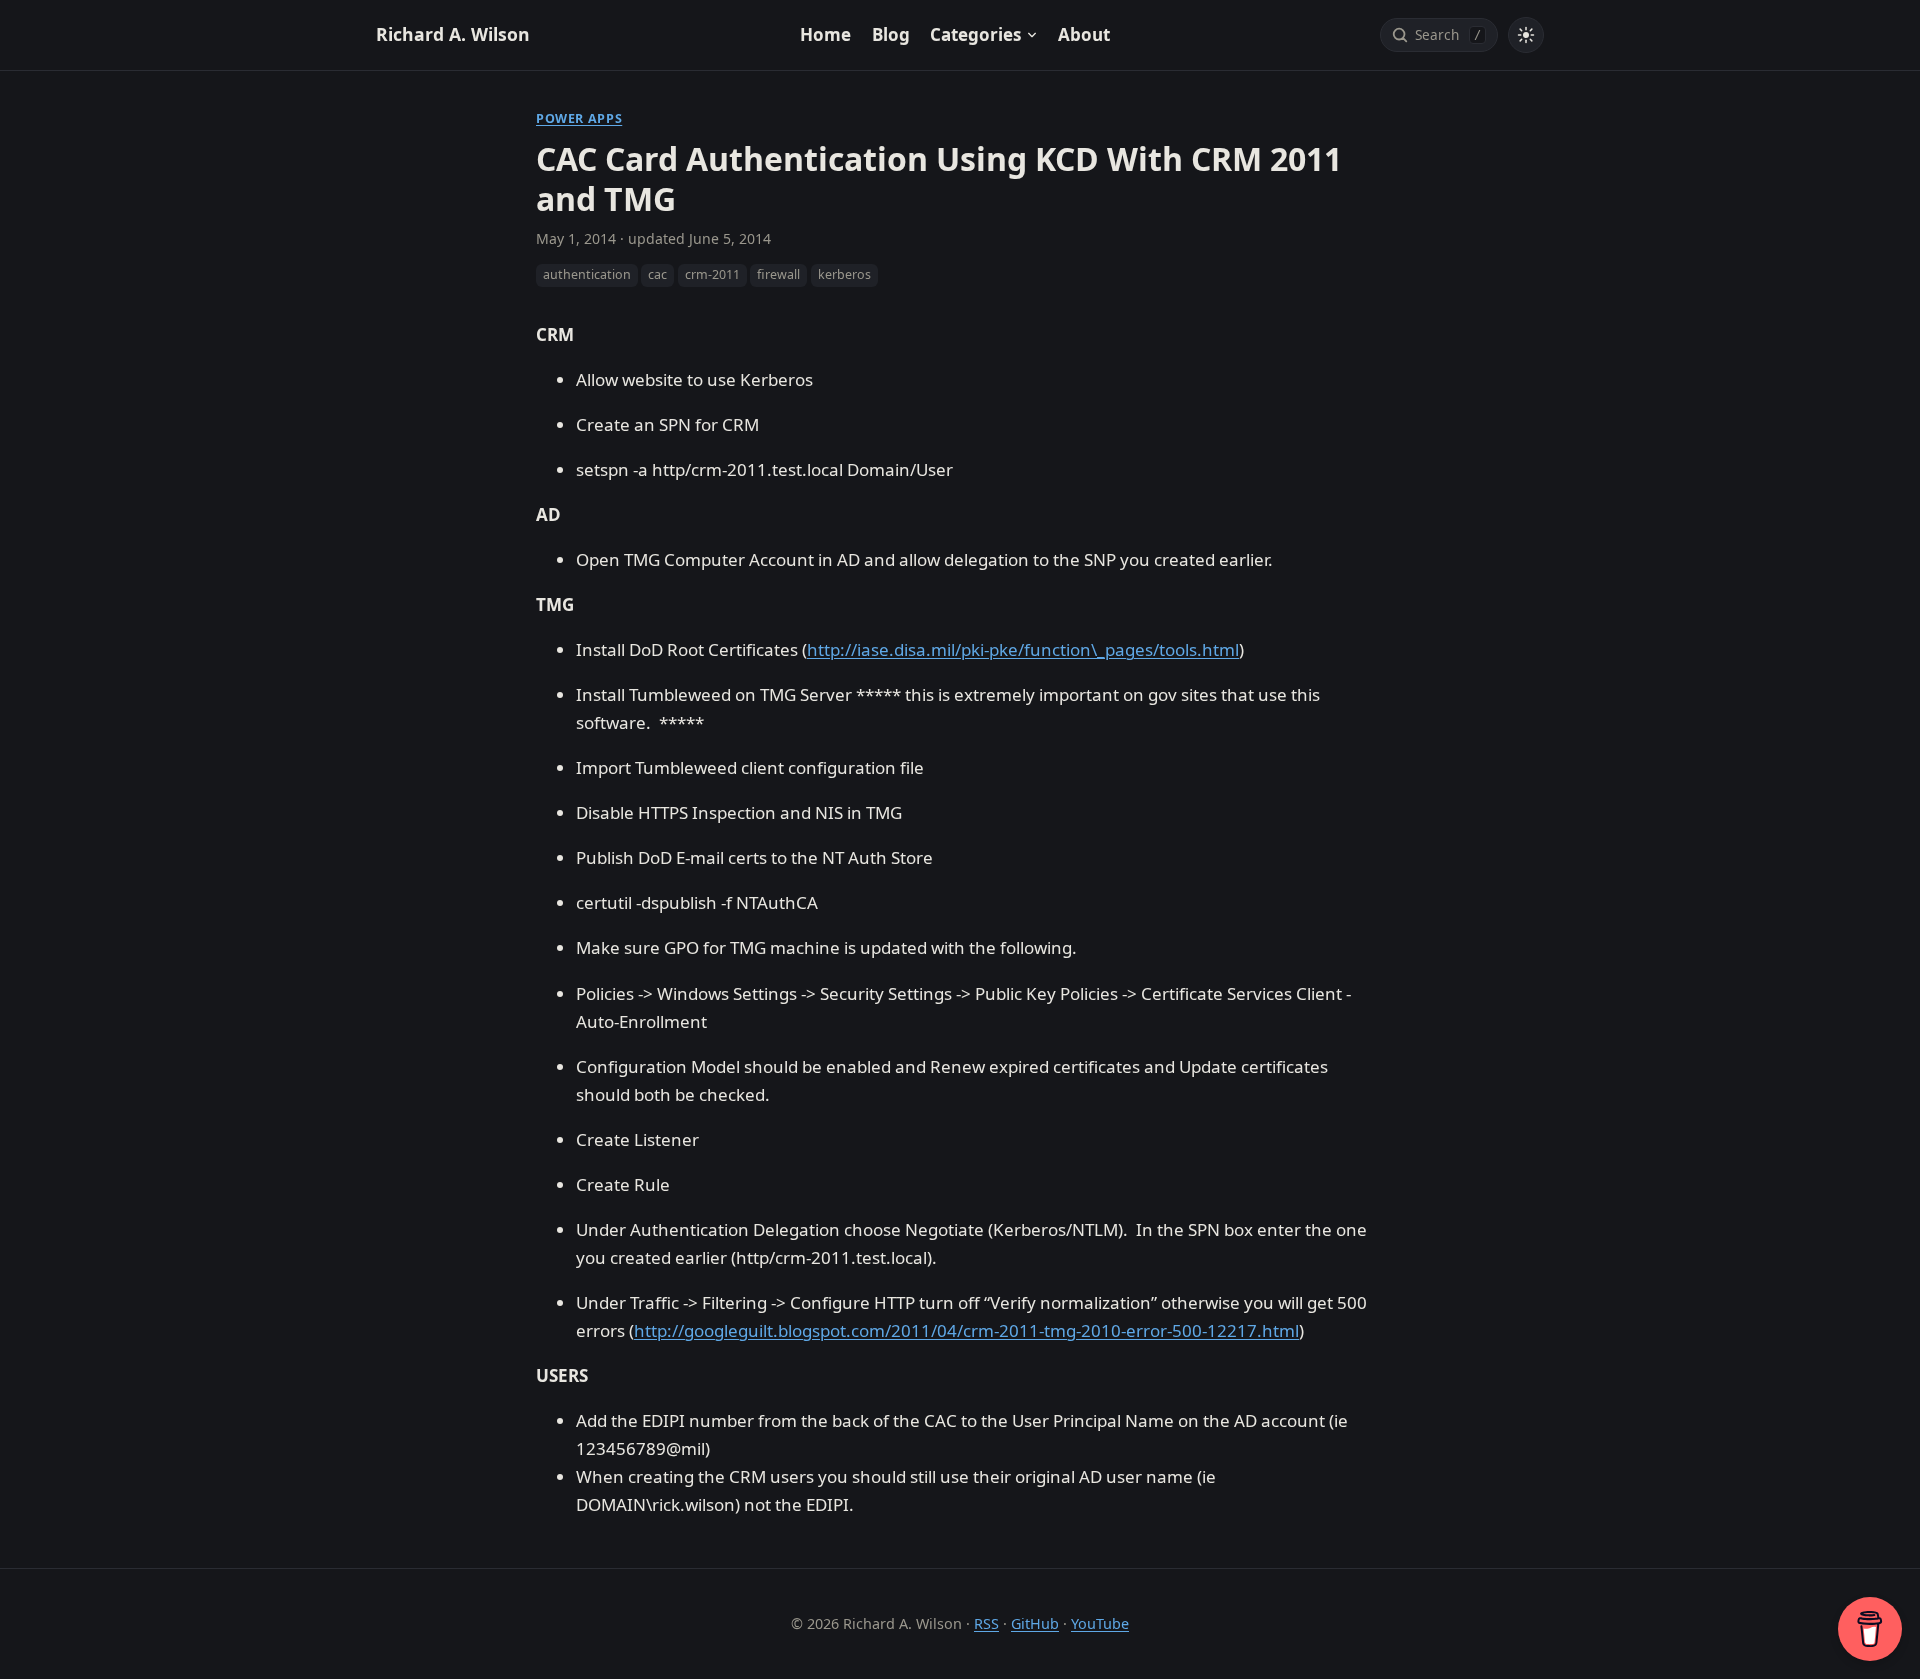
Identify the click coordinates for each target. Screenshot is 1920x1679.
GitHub (1035, 1623)
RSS (986, 1623)
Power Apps (579, 118)
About (1084, 34)
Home (825, 34)
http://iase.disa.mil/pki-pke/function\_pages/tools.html (1023, 649)
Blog (891, 34)
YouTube (1100, 1623)
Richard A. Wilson (453, 34)
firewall (778, 274)
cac (657, 274)
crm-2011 (712, 274)
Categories (975, 34)
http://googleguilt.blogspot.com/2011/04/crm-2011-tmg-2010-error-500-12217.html (966, 1330)
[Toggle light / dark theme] (1526, 35)
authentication (587, 274)
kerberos (844, 274)
